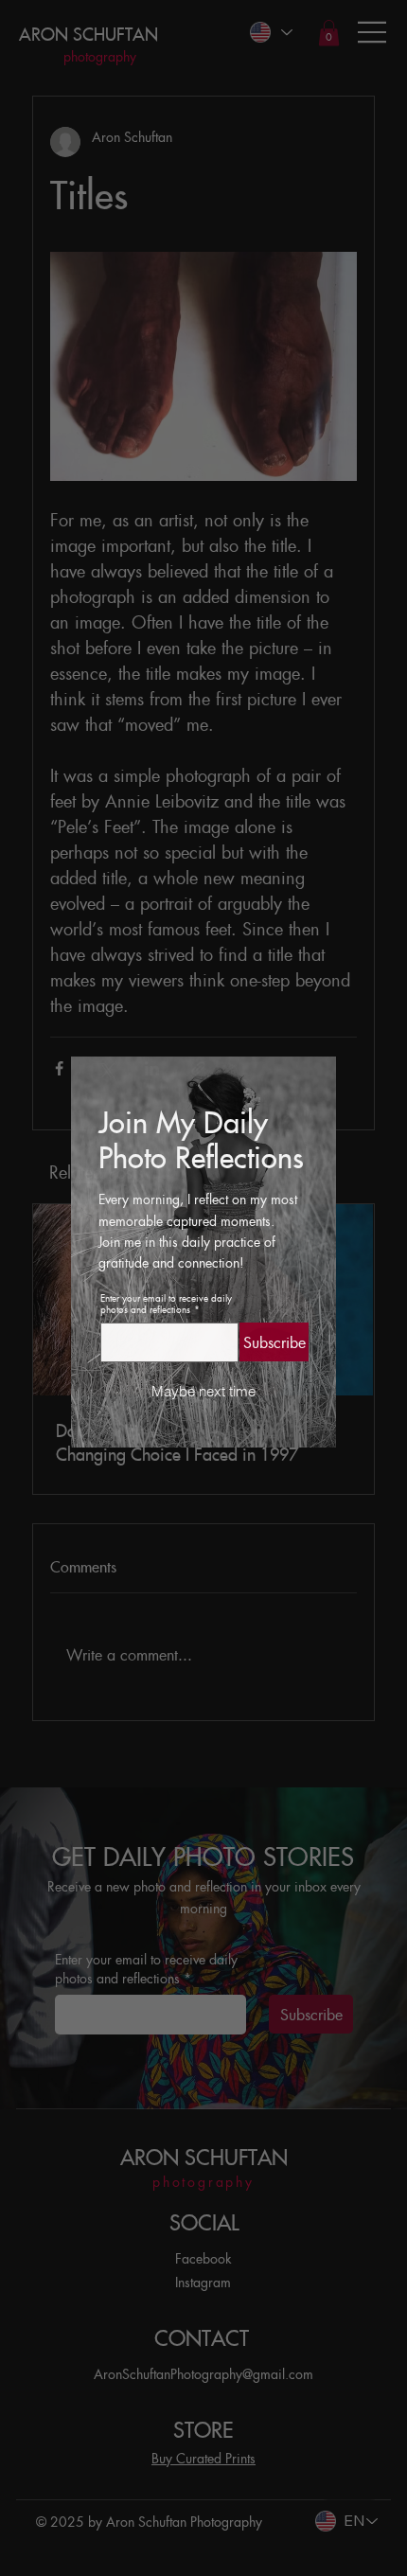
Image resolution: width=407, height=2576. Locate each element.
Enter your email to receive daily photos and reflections (166, 1304)
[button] (204, 1392)
